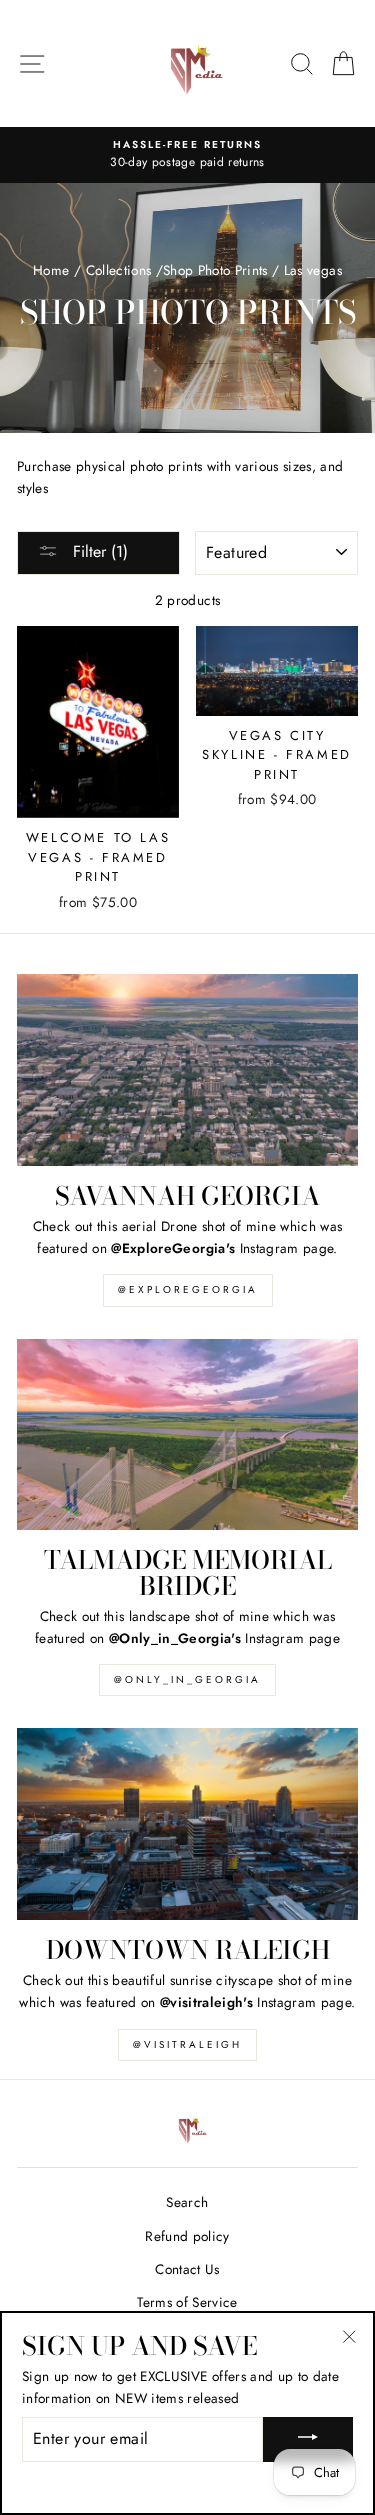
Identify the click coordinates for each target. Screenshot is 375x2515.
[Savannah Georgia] (187, 1070)
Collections (119, 270)
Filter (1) (98, 551)
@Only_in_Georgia (187, 1679)
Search (187, 2202)
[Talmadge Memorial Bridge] (187, 1435)
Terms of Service (187, 2302)
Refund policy (187, 2236)
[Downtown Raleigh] (187, 1824)
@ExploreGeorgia (188, 1289)
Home (51, 270)
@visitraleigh (187, 2044)
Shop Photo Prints (215, 270)
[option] (187, 155)
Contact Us (187, 2269)
